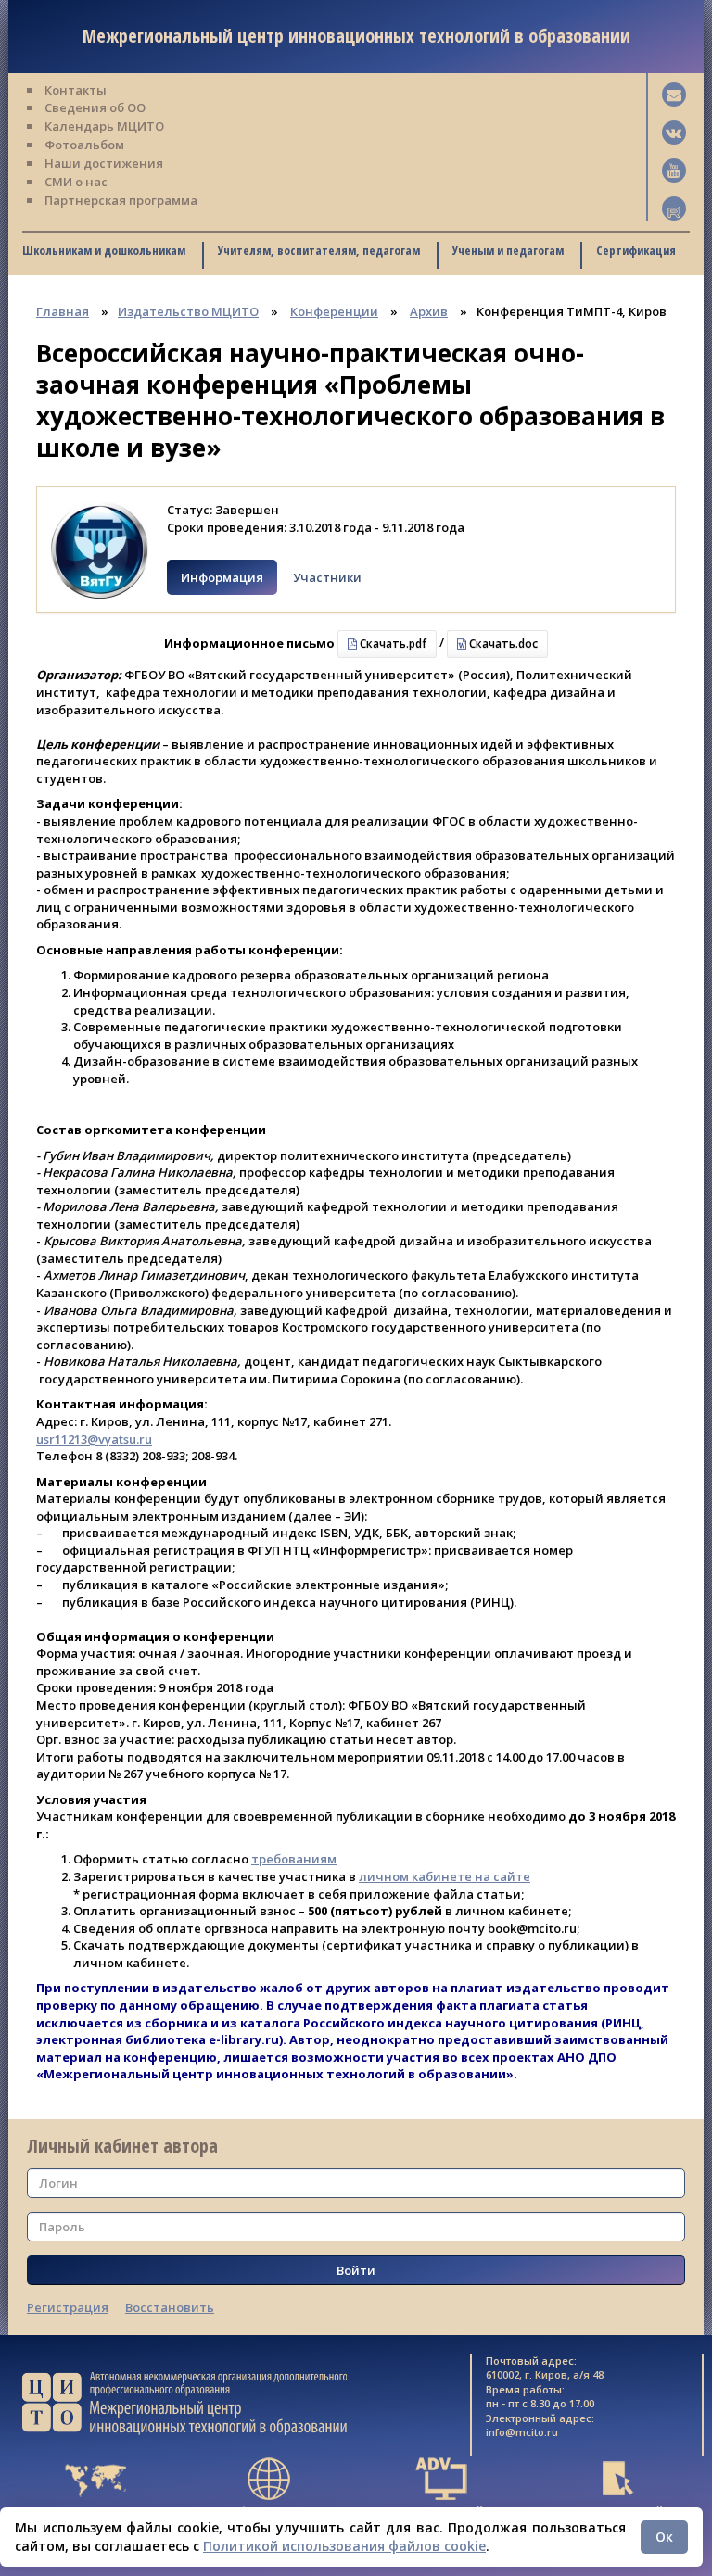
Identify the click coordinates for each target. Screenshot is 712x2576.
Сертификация (636, 250)
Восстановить (170, 2307)
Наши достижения (104, 163)
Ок (664, 2537)
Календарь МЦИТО (104, 126)
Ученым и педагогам (508, 250)
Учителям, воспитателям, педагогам (319, 250)
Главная (63, 311)
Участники (327, 577)
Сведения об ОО (95, 107)
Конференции (334, 311)
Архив (429, 311)
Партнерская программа (121, 200)
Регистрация (68, 2307)
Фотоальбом (84, 145)
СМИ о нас (76, 182)
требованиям (294, 1859)
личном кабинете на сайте (445, 1876)
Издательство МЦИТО (188, 311)
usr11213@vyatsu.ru (94, 1439)
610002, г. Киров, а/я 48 (545, 2374)
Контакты (76, 90)
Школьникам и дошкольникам (104, 250)
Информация (222, 577)
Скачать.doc (502, 644)
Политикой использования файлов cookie (344, 2546)
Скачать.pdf (392, 644)
